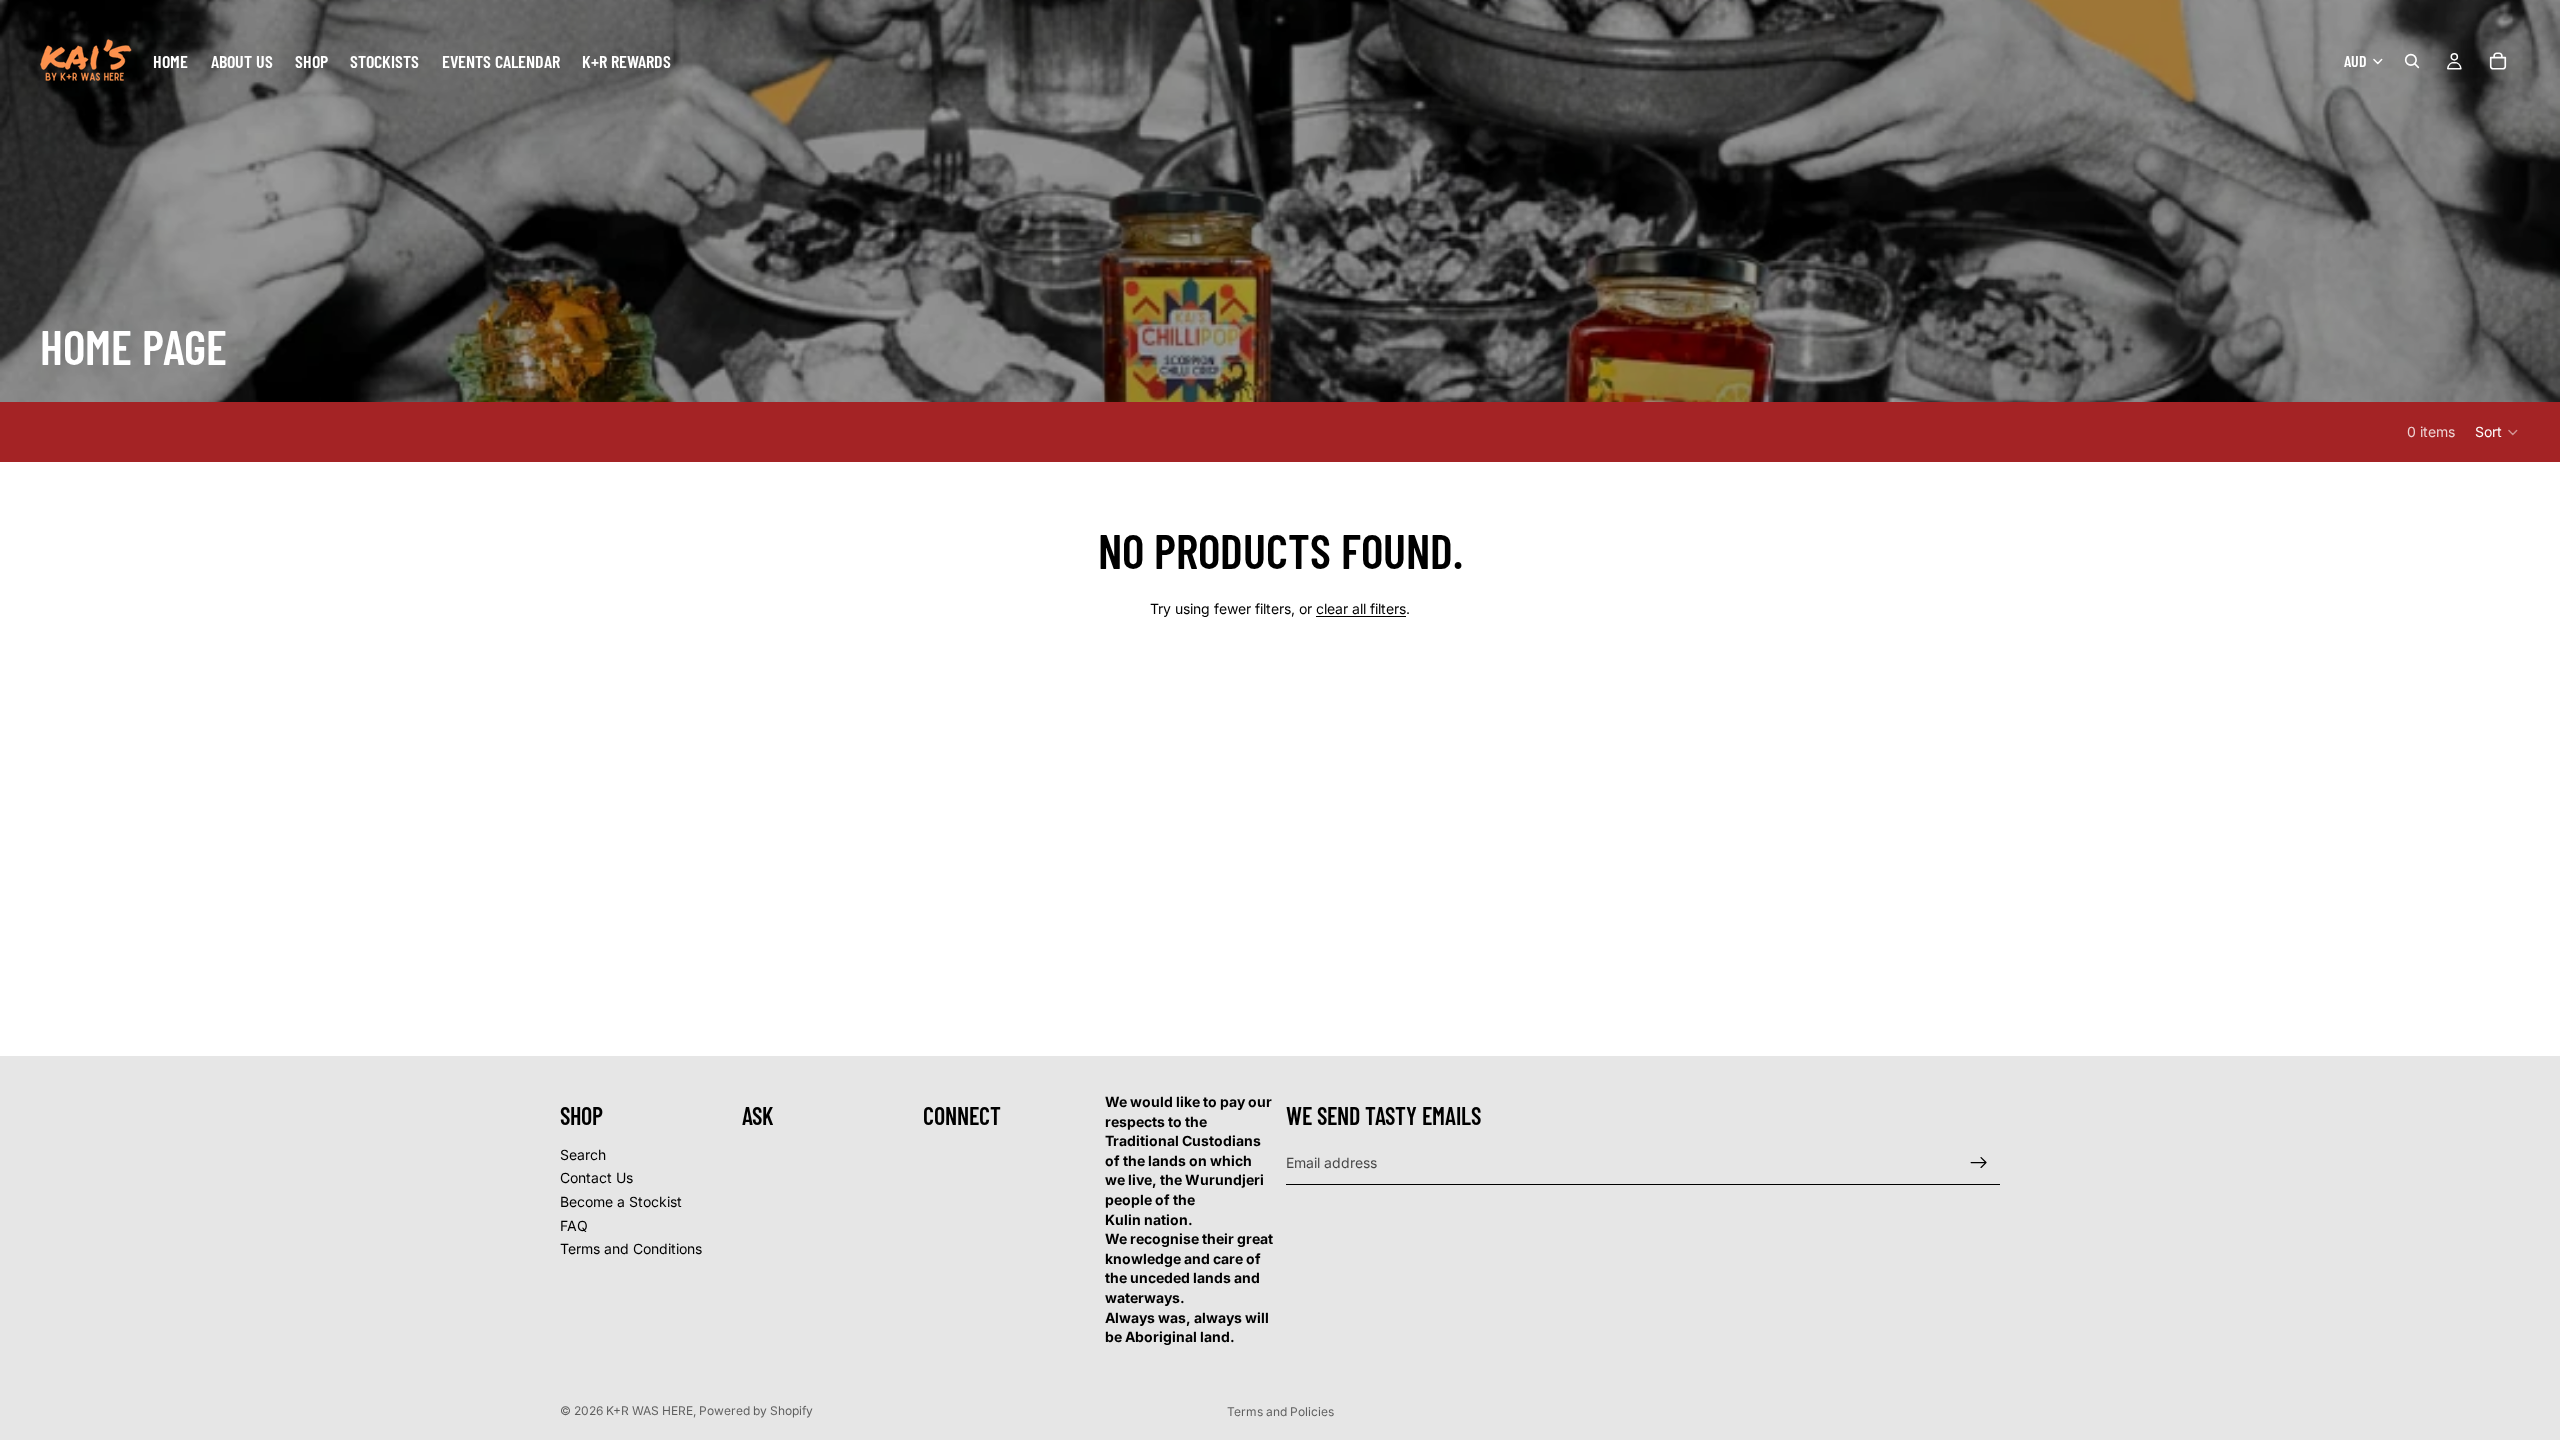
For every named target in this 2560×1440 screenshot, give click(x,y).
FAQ (574, 1225)
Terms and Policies (1280, 1411)
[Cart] (2498, 61)
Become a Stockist (621, 1201)
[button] (2497, 432)
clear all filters (1361, 608)
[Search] (2412, 61)
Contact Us (596, 1178)
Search (583, 1154)
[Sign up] (1979, 1163)
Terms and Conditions (631, 1249)
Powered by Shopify (756, 1410)
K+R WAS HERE (649, 1410)
